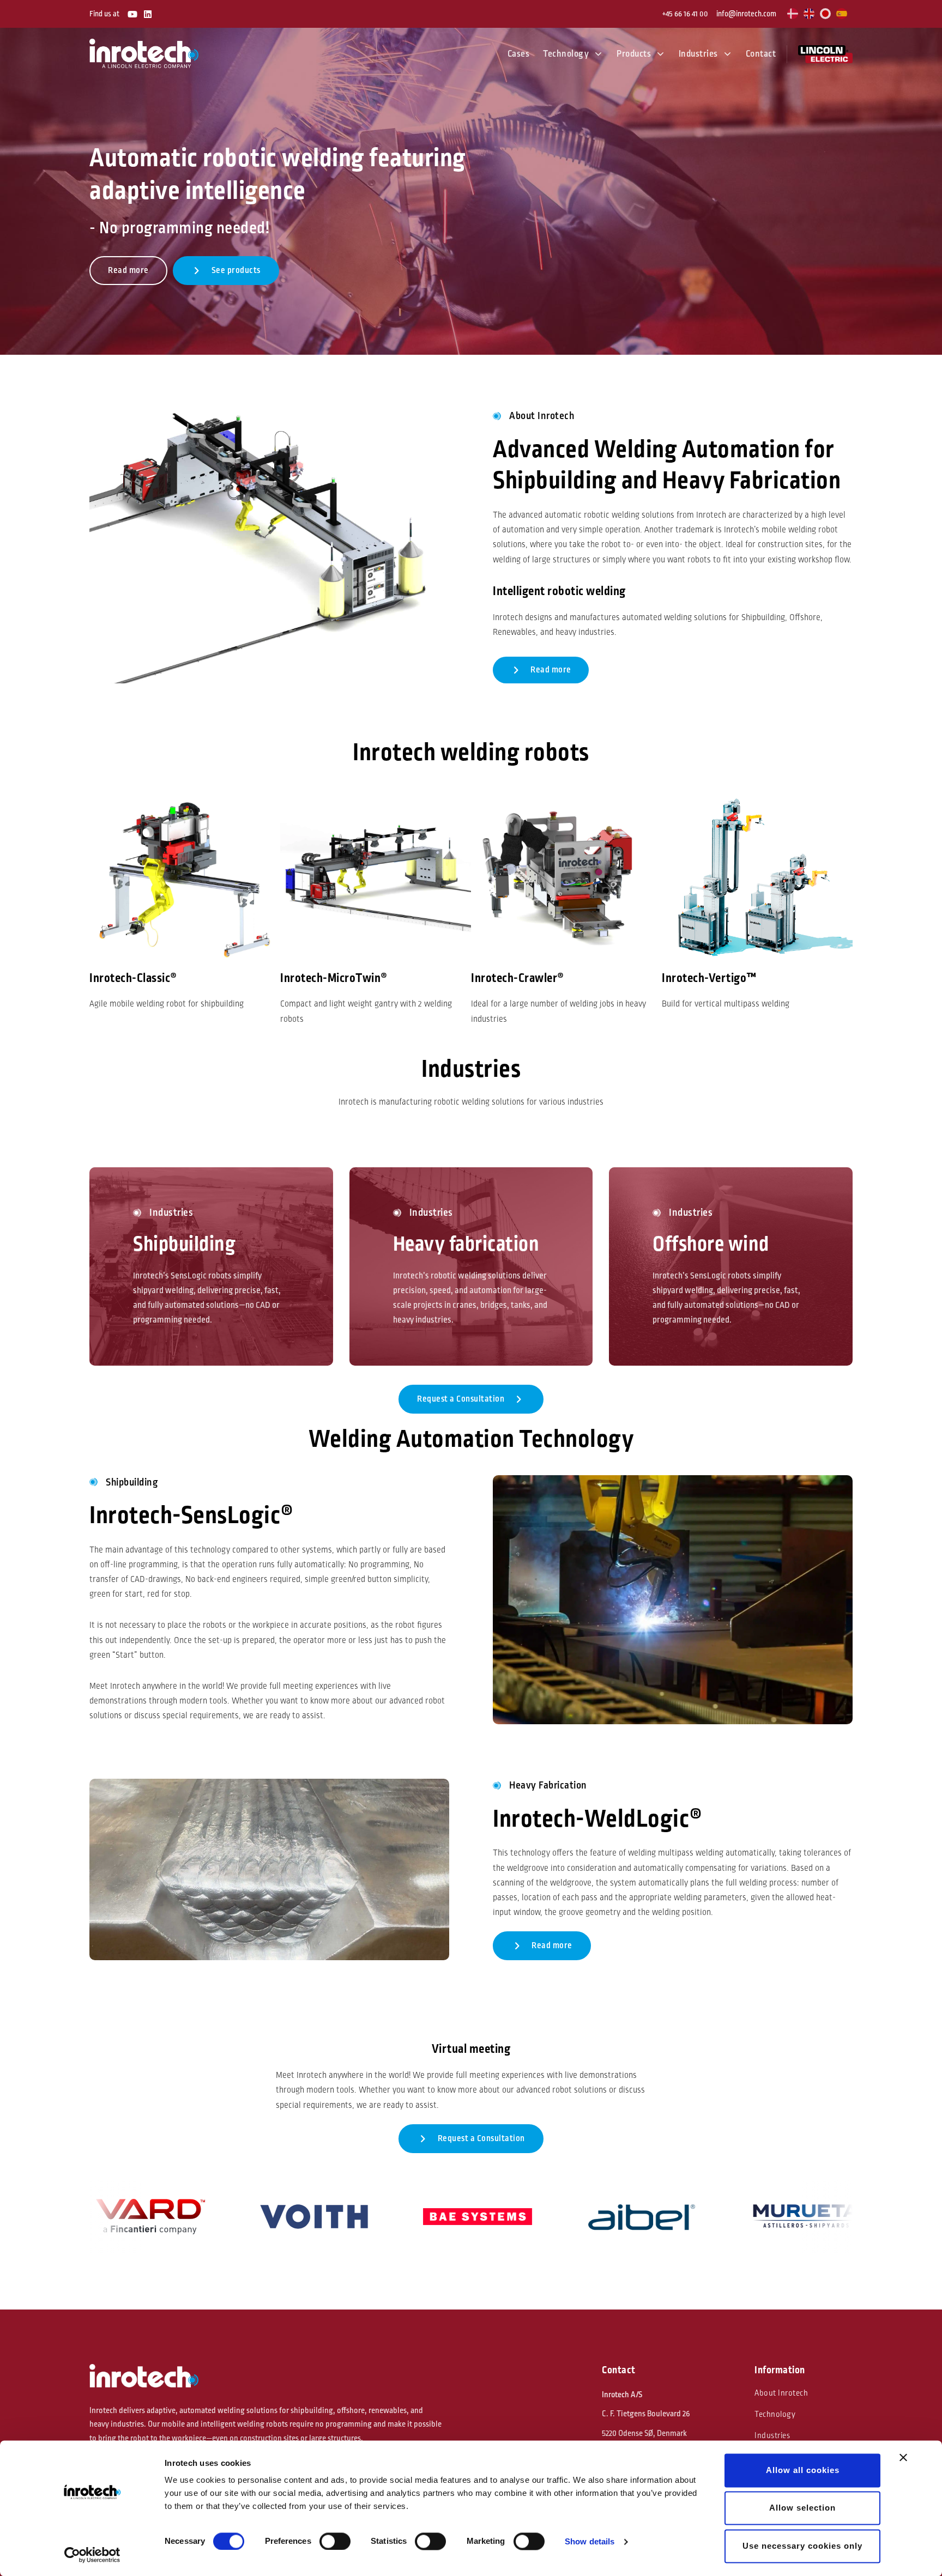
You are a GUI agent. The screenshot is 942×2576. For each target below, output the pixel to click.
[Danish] (793, 14)
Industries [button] (698, 54)
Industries (772, 2436)
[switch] (335, 2541)
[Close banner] (903, 2457)
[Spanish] (842, 14)
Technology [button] (566, 54)
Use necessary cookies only (802, 2546)
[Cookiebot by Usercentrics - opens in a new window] (92, 2555)
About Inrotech (781, 2393)
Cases (519, 54)
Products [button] (634, 54)
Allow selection (802, 2508)
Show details (590, 2541)
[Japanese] (826, 14)
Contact (761, 54)
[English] (810, 14)
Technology (775, 2414)
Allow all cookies (803, 2470)
